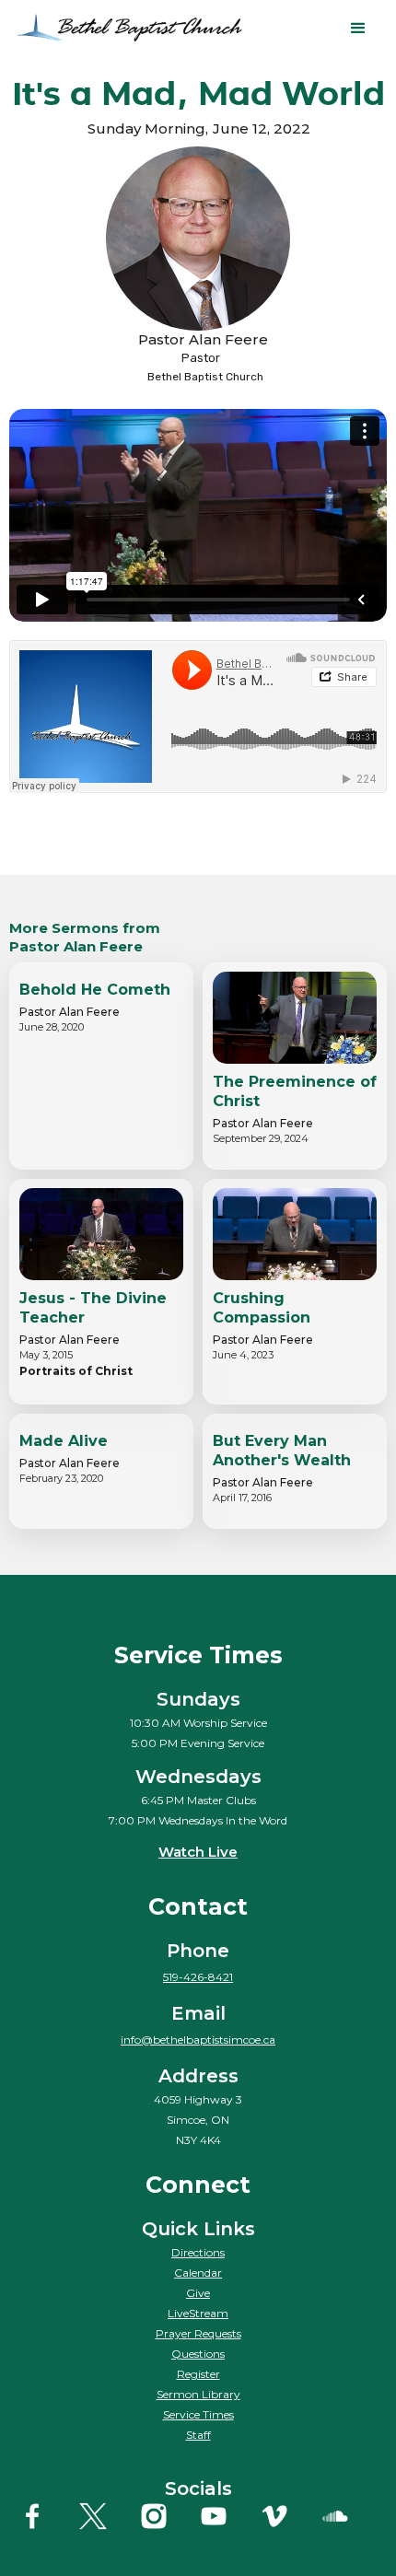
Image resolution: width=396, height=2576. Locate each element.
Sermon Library (198, 2394)
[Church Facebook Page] (47, 2516)
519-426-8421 (198, 1977)
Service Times (198, 2414)
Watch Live (198, 1852)
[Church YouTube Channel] (228, 2516)
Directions (198, 2252)
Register (198, 2374)
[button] (358, 29)
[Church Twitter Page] (107, 2516)
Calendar (198, 2273)
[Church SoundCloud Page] (349, 2516)
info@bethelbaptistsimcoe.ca (198, 2040)
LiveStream (198, 2313)
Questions (198, 2354)
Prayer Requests (198, 2333)
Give (198, 2293)
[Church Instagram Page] (168, 2516)
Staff (198, 2435)
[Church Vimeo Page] (289, 2516)
